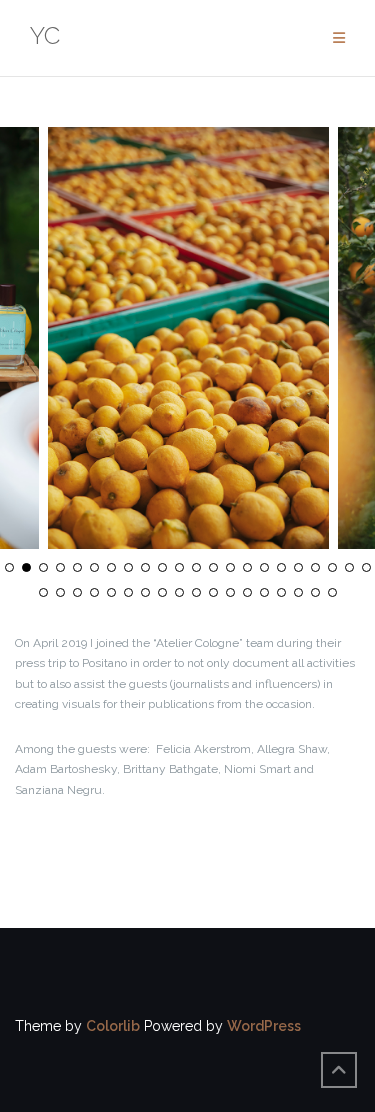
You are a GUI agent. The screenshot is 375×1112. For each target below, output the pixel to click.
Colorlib (113, 1026)
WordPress (264, 1026)
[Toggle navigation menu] (339, 38)
